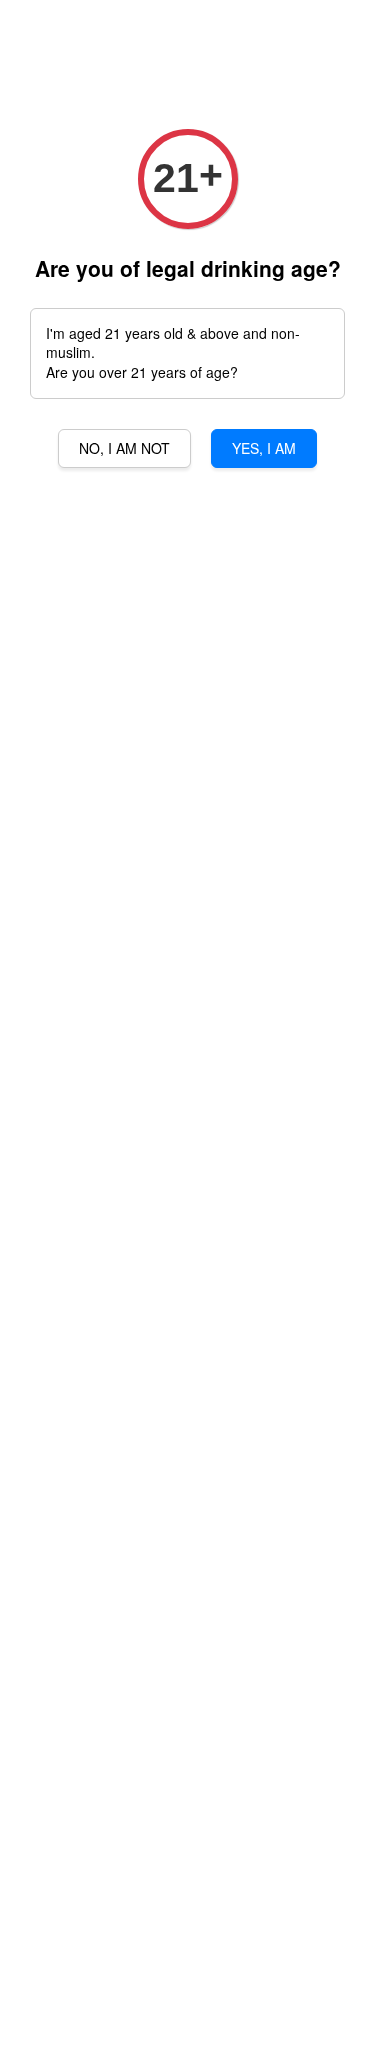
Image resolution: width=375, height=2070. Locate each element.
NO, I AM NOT (124, 448)
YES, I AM (264, 448)
